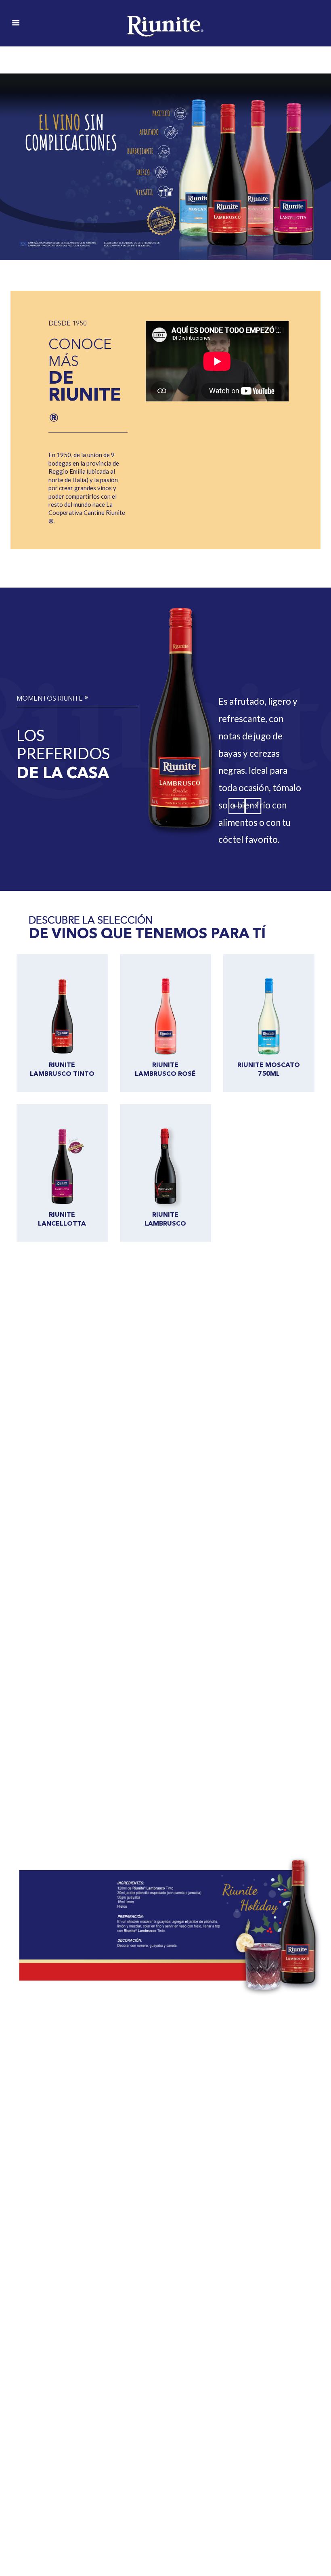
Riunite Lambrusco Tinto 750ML (62, 1073)
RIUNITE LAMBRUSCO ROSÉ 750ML (165, 1073)
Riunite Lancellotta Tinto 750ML (62, 1223)
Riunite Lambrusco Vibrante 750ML (165, 1223)
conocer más (74, 1371)
